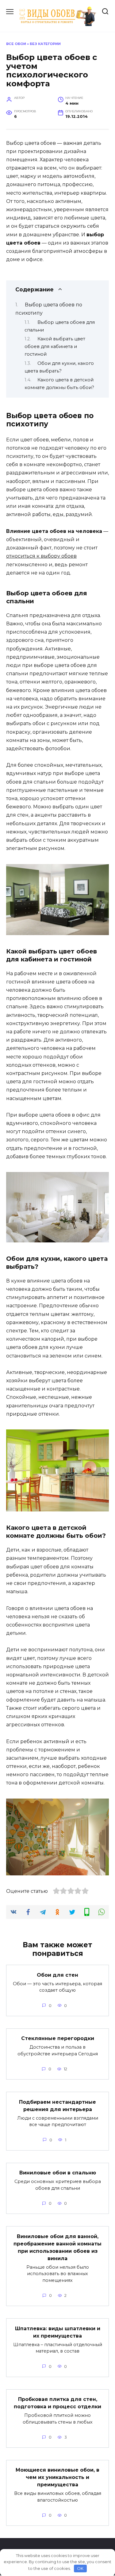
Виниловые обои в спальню (58, 2173)
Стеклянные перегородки (58, 2038)
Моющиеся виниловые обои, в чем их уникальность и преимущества (57, 2477)
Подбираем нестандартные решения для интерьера (57, 2105)
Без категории (45, 44)
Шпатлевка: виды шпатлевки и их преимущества (58, 2332)
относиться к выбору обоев (41, 556)
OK (80, 2568)
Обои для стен (57, 1975)
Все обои (16, 44)
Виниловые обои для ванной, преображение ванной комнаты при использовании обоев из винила (57, 2247)
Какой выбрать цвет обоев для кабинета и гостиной (55, 346)
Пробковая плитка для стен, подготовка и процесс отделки (57, 2403)
